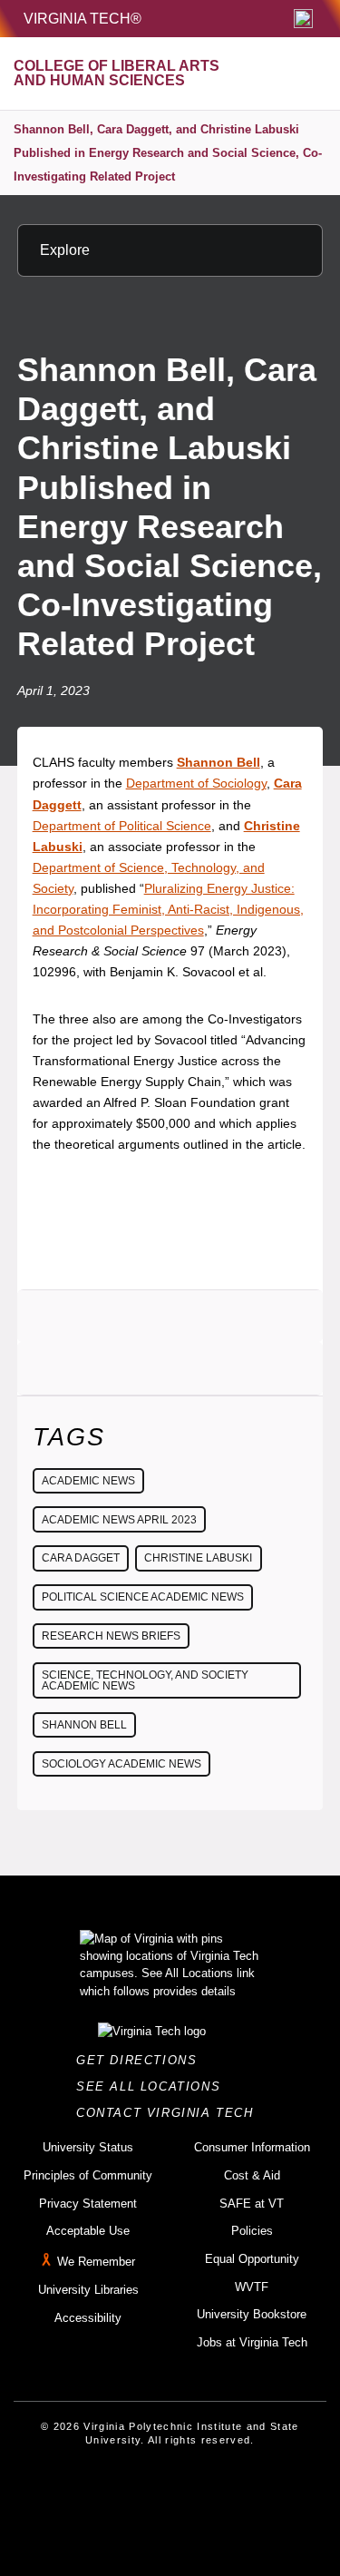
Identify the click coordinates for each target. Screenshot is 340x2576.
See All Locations (153, 2086)
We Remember (96, 2262)
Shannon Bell (84, 1725)
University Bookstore (252, 2314)
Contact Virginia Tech (170, 2113)
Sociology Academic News (121, 1764)
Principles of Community (88, 2175)
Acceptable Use (88, 2231)
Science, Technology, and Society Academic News (145, 1680)
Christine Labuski (198, 1558)
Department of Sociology (196, 783)
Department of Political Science (122, 826)
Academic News (88, 1481)
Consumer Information (252, 2147)
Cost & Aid (252, 2175)
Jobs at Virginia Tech (252, 2342)
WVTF (252, 2287)
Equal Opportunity (252, 2259)
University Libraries (88, 2290)
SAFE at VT (252, 2204)
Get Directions (142, 2060)
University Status (88, 2147)
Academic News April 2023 (119, 1520)
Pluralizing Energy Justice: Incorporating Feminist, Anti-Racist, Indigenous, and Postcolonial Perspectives (168, 909)
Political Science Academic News (143, 1597)
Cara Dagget (81, 1558)
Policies (252, 2231)
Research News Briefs (111, 1636)
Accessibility (88, 2318)
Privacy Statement (88, 2204)
